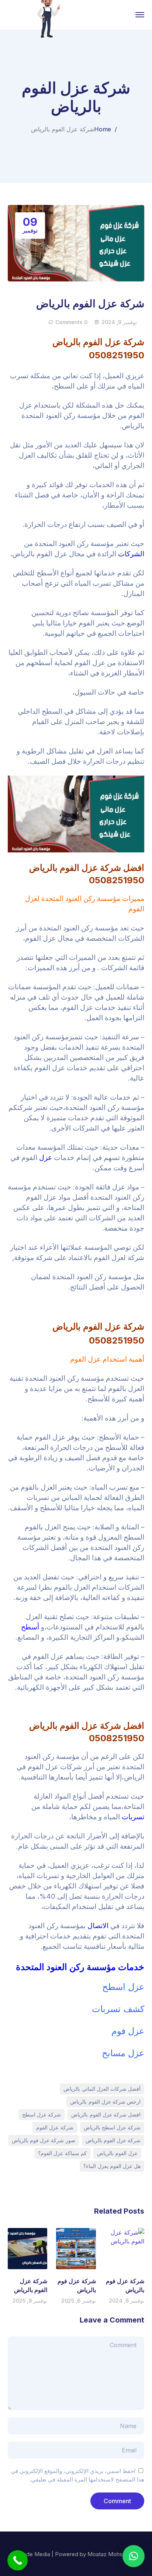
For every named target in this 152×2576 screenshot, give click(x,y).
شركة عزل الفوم (55, 2127)
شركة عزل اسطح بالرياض (112, 2127)
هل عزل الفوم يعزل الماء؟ (112, 2166)
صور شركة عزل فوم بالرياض (44, 2140)
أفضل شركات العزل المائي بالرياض (102, 2089)
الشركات (131, 554)
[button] (134, 2556)
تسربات (133, 1817)
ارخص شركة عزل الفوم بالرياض (105, 2102)
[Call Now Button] (18, 2560)
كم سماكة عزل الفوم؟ (62, 2153)
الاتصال (98, 1926)
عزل (46, 1158)
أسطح (30, 1627)
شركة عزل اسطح (42, 2114)
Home (103, 129)
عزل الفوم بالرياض (118, 2153)
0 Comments (71, 322)
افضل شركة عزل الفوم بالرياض (106, 2114)
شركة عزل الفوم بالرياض (113, 2140)
